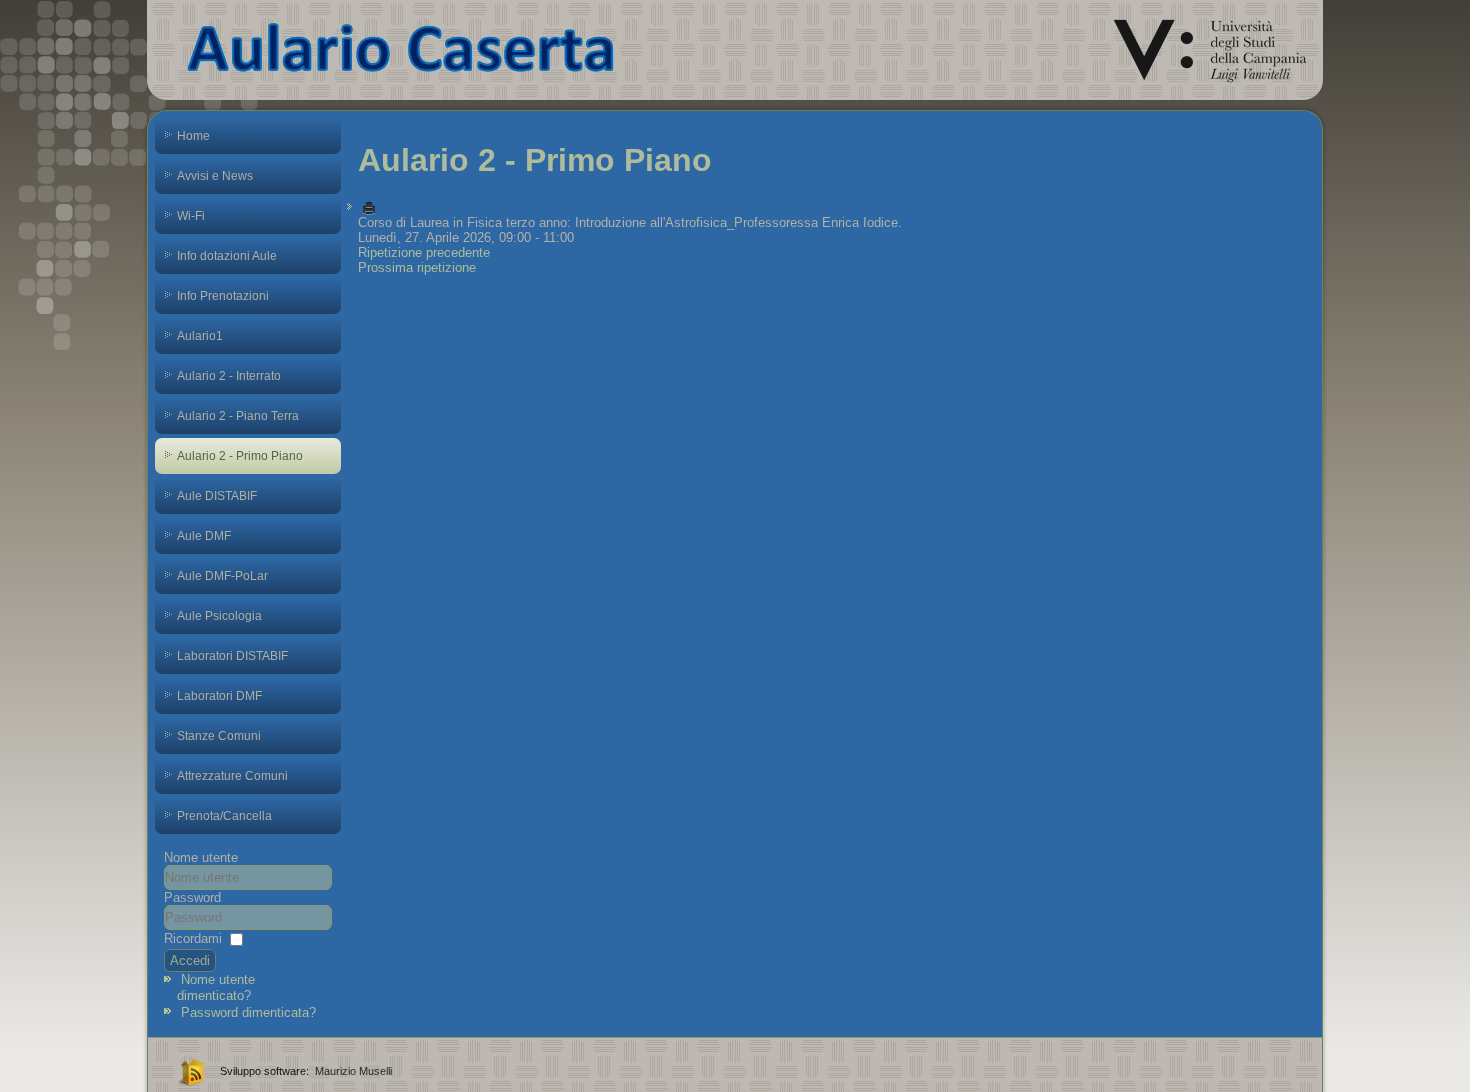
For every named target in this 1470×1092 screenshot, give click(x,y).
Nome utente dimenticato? (216, 987)
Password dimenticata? (248, 1012)
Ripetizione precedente (424, 252)
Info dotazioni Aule (227, 256)
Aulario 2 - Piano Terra (238, 416)
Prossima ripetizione (417, 267)
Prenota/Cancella (224, 816)
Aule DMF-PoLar (222, 576)
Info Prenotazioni (223, 296)
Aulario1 (200, 336)
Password (192, 897)
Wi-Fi (191, 216)
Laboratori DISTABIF (232, 656)
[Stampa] (369, 207)
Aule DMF (204, 536)
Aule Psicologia (219, 616)
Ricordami (193, 938)
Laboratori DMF (219, 696)
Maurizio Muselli (353, 1071)
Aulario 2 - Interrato (229, 376)
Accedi (190, 960)
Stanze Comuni (219, 736)
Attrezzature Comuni (232, 776)
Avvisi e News (215, 176)
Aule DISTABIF (217, 496)
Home (193, 136)
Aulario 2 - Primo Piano (240, 456)
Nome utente (201, 857)
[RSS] (190, 1071)
